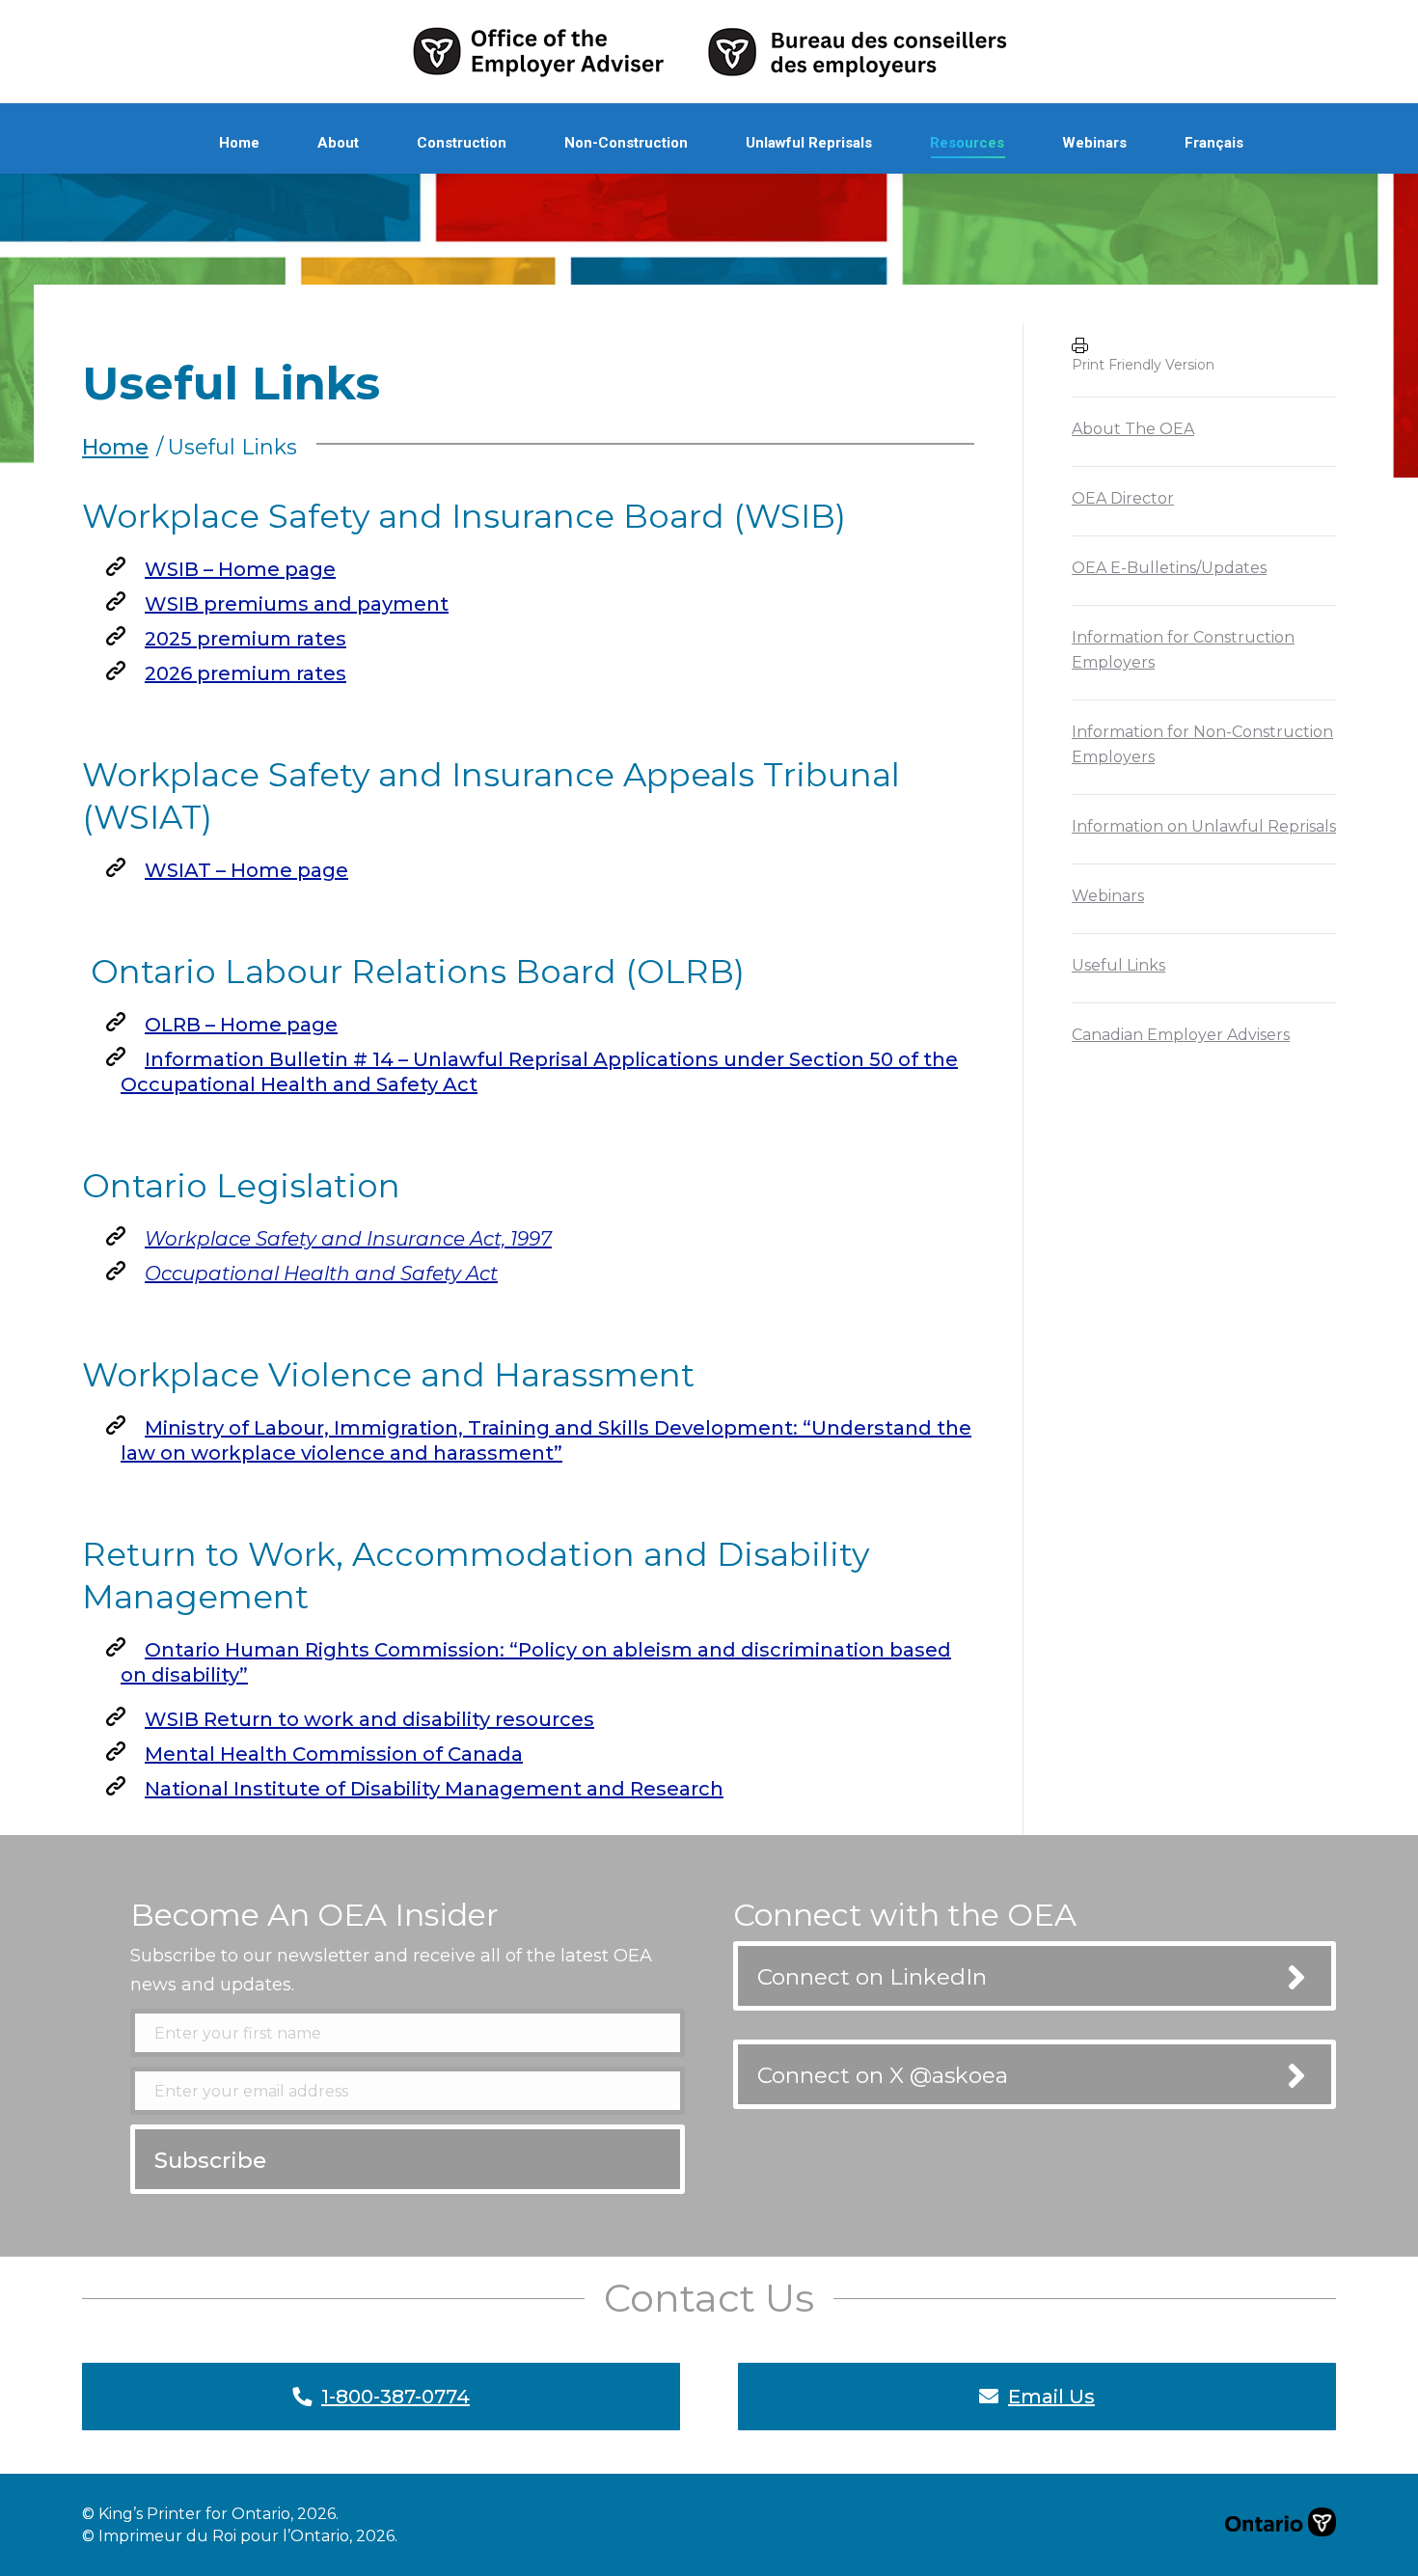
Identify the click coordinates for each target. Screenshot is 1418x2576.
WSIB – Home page (240, 569)
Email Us (1051, 2397)
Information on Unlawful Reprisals (1204, 826)
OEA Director (1123, 498)
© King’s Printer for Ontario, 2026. (210, 2514)
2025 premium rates (245, 639)
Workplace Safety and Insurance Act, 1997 (348, 1239)
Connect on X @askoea (883, 2075)
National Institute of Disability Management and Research (434, 1789)
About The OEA (1133, 429)
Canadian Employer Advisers (1181, 1035)
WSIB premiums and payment (297, 604)
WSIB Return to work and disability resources (369, 1719)
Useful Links (1118, 965)
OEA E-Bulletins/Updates (1169, 568)
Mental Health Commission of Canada (334, 1754)
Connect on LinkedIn (872, 1977)
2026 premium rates (245, 673)
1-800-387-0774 (395, 2397)
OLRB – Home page (241, 1025)
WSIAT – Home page (246, 870)
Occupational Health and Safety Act (321, 1274)
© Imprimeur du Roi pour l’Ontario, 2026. (240, 2536)
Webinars (1108, 896)
